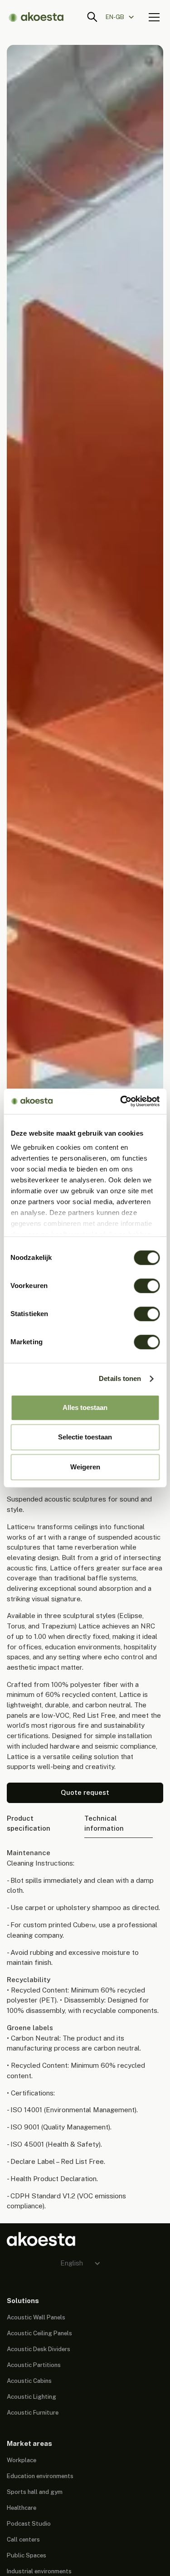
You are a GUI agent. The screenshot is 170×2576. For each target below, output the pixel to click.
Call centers (23, 2539)
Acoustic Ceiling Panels (39, 2333)
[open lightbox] (85, 689)
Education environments (40, 2476)
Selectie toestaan (85, 1437)
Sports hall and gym (35, 2492)
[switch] (147, 1286)
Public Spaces (27, 2555)
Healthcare (22, 2508)
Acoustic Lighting (32, 2396)
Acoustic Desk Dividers (39, 2349)
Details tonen (120, 1378)
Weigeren (85, 1467)
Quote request (85, 1792)
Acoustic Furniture (33, 2412)
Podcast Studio (29, 2523)
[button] (124, 17)
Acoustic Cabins (29, 2381)
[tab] (40, 1824)
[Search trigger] (92, 17)
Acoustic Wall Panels (36, 2317)
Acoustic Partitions (34, 2365)
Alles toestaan (85, 1407)
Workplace (22, 2460)
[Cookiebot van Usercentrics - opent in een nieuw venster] (121, 1101)
